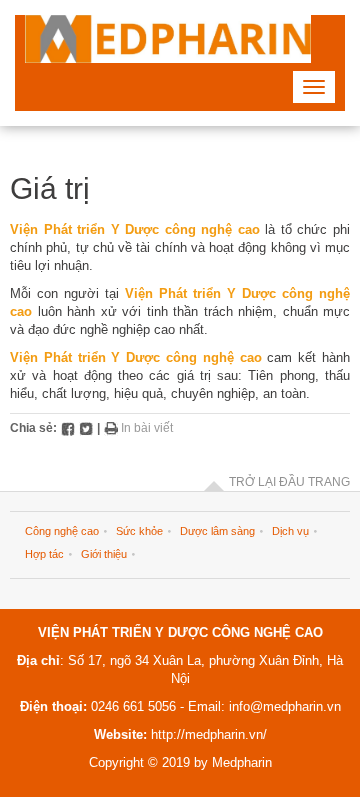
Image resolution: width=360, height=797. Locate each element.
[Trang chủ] (168, 39)
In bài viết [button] (145, 428)
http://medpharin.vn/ (209, 734)
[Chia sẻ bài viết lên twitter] (86, 428)
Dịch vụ (290, 531)
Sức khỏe (139, 531)
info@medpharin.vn (283, 706)
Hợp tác (44, 554)
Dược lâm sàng (217, 531)
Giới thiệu (104, 554)
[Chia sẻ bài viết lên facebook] (68, 428)
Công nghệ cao (62, 531)
